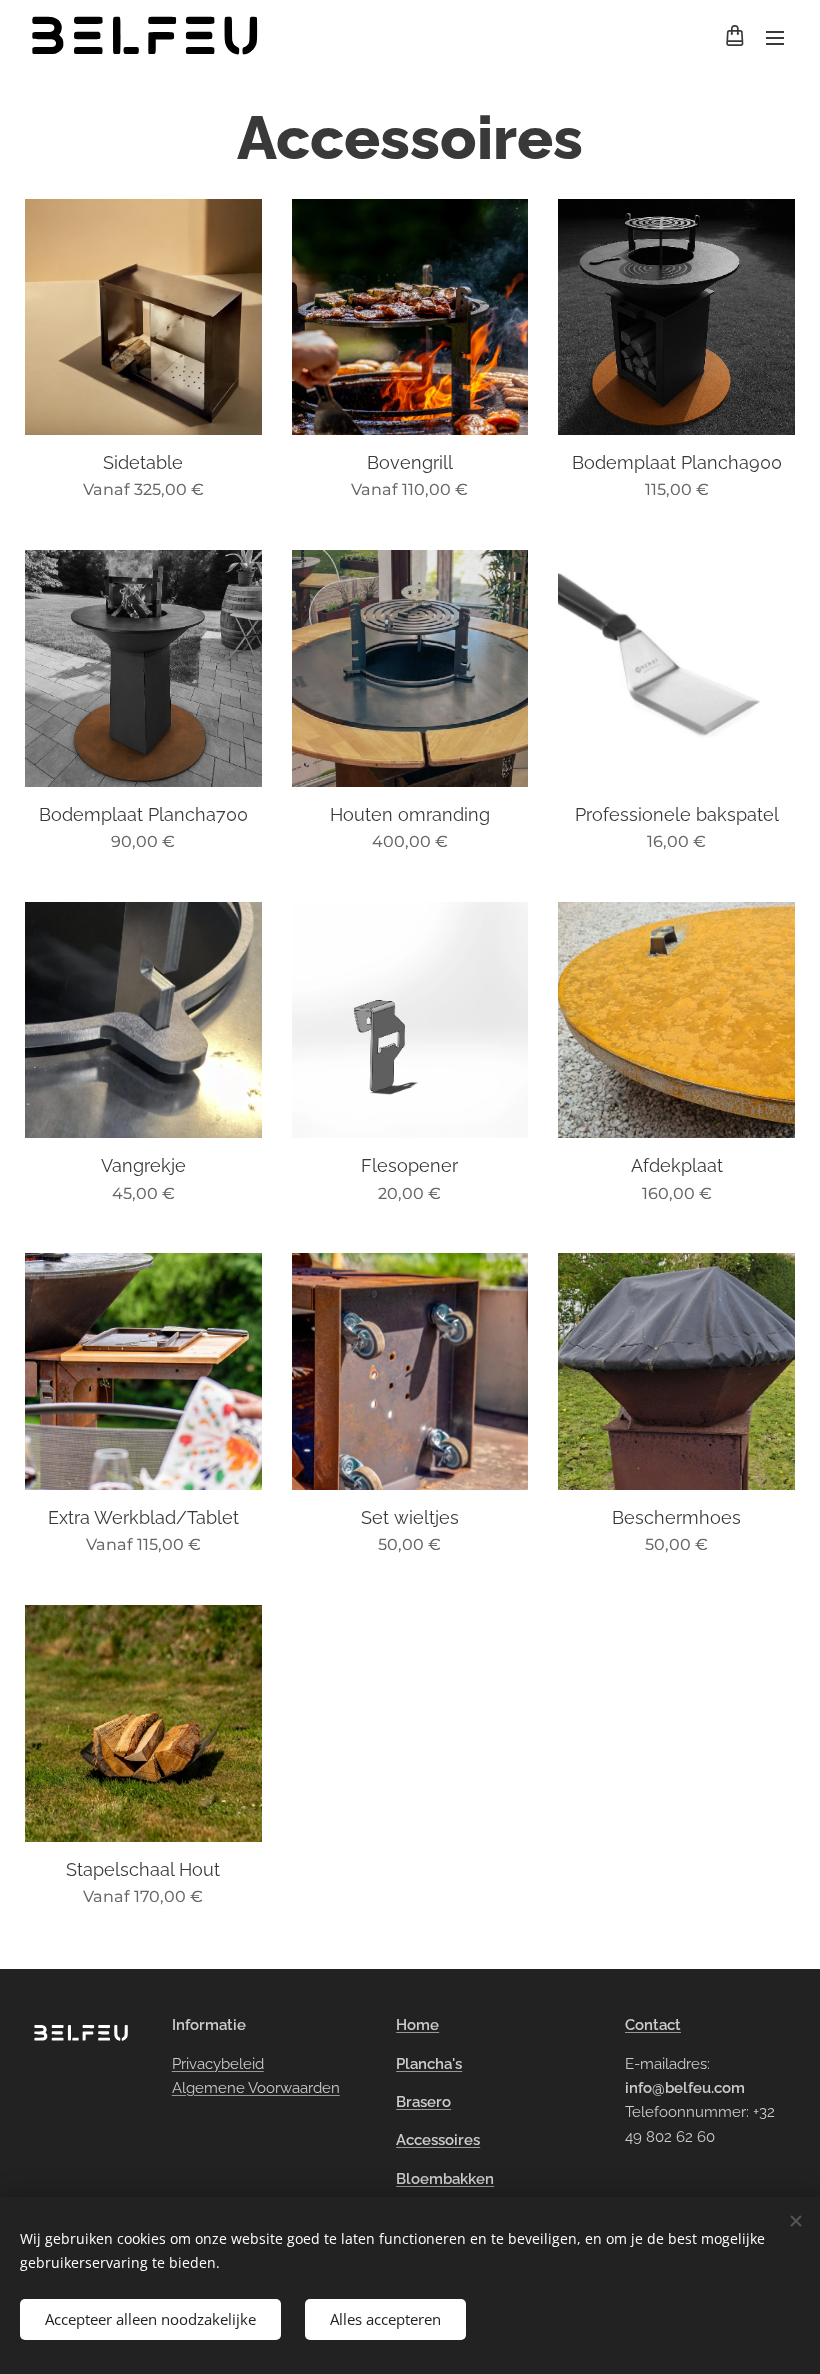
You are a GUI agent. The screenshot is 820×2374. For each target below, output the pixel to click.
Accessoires (438, 2140)
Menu (775, 37)
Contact (653, 2025)
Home (417, 2025)
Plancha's (429, 2064)
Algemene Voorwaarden (256, 2088)
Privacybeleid (218, 2064)
